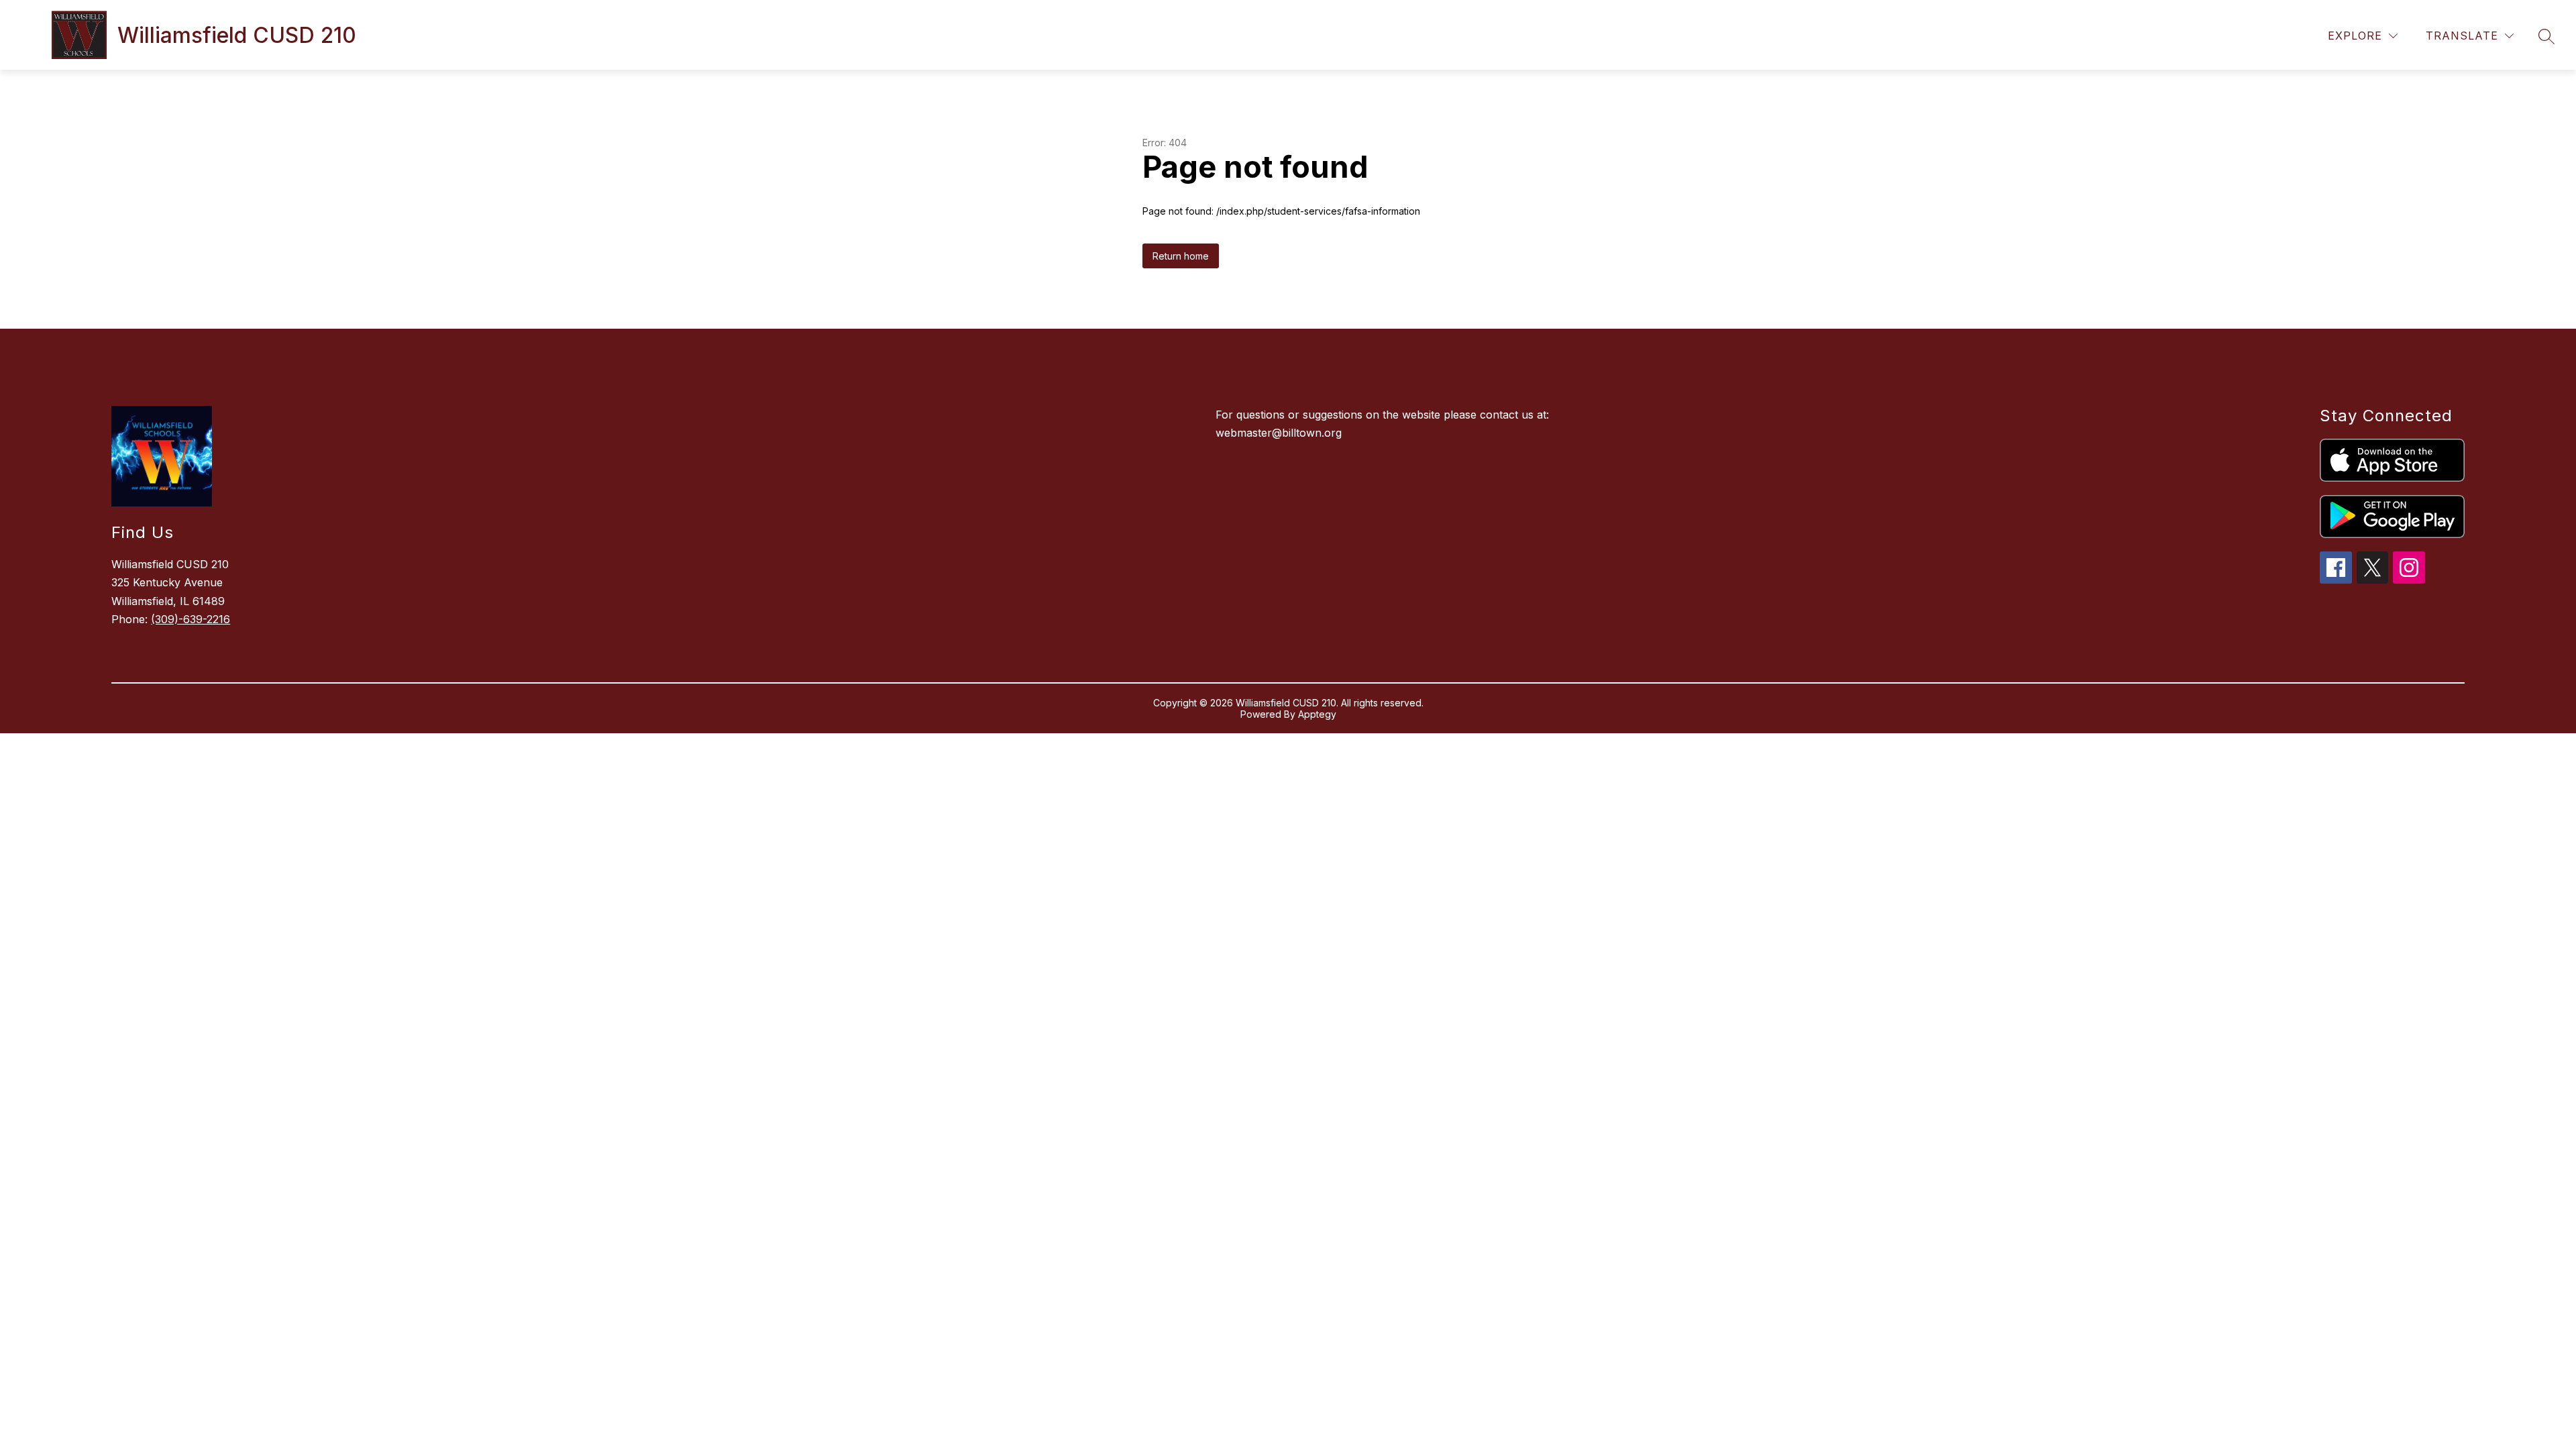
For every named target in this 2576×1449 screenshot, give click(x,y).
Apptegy (1317, 714)
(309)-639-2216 (191, 619)
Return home (1181, 256)
